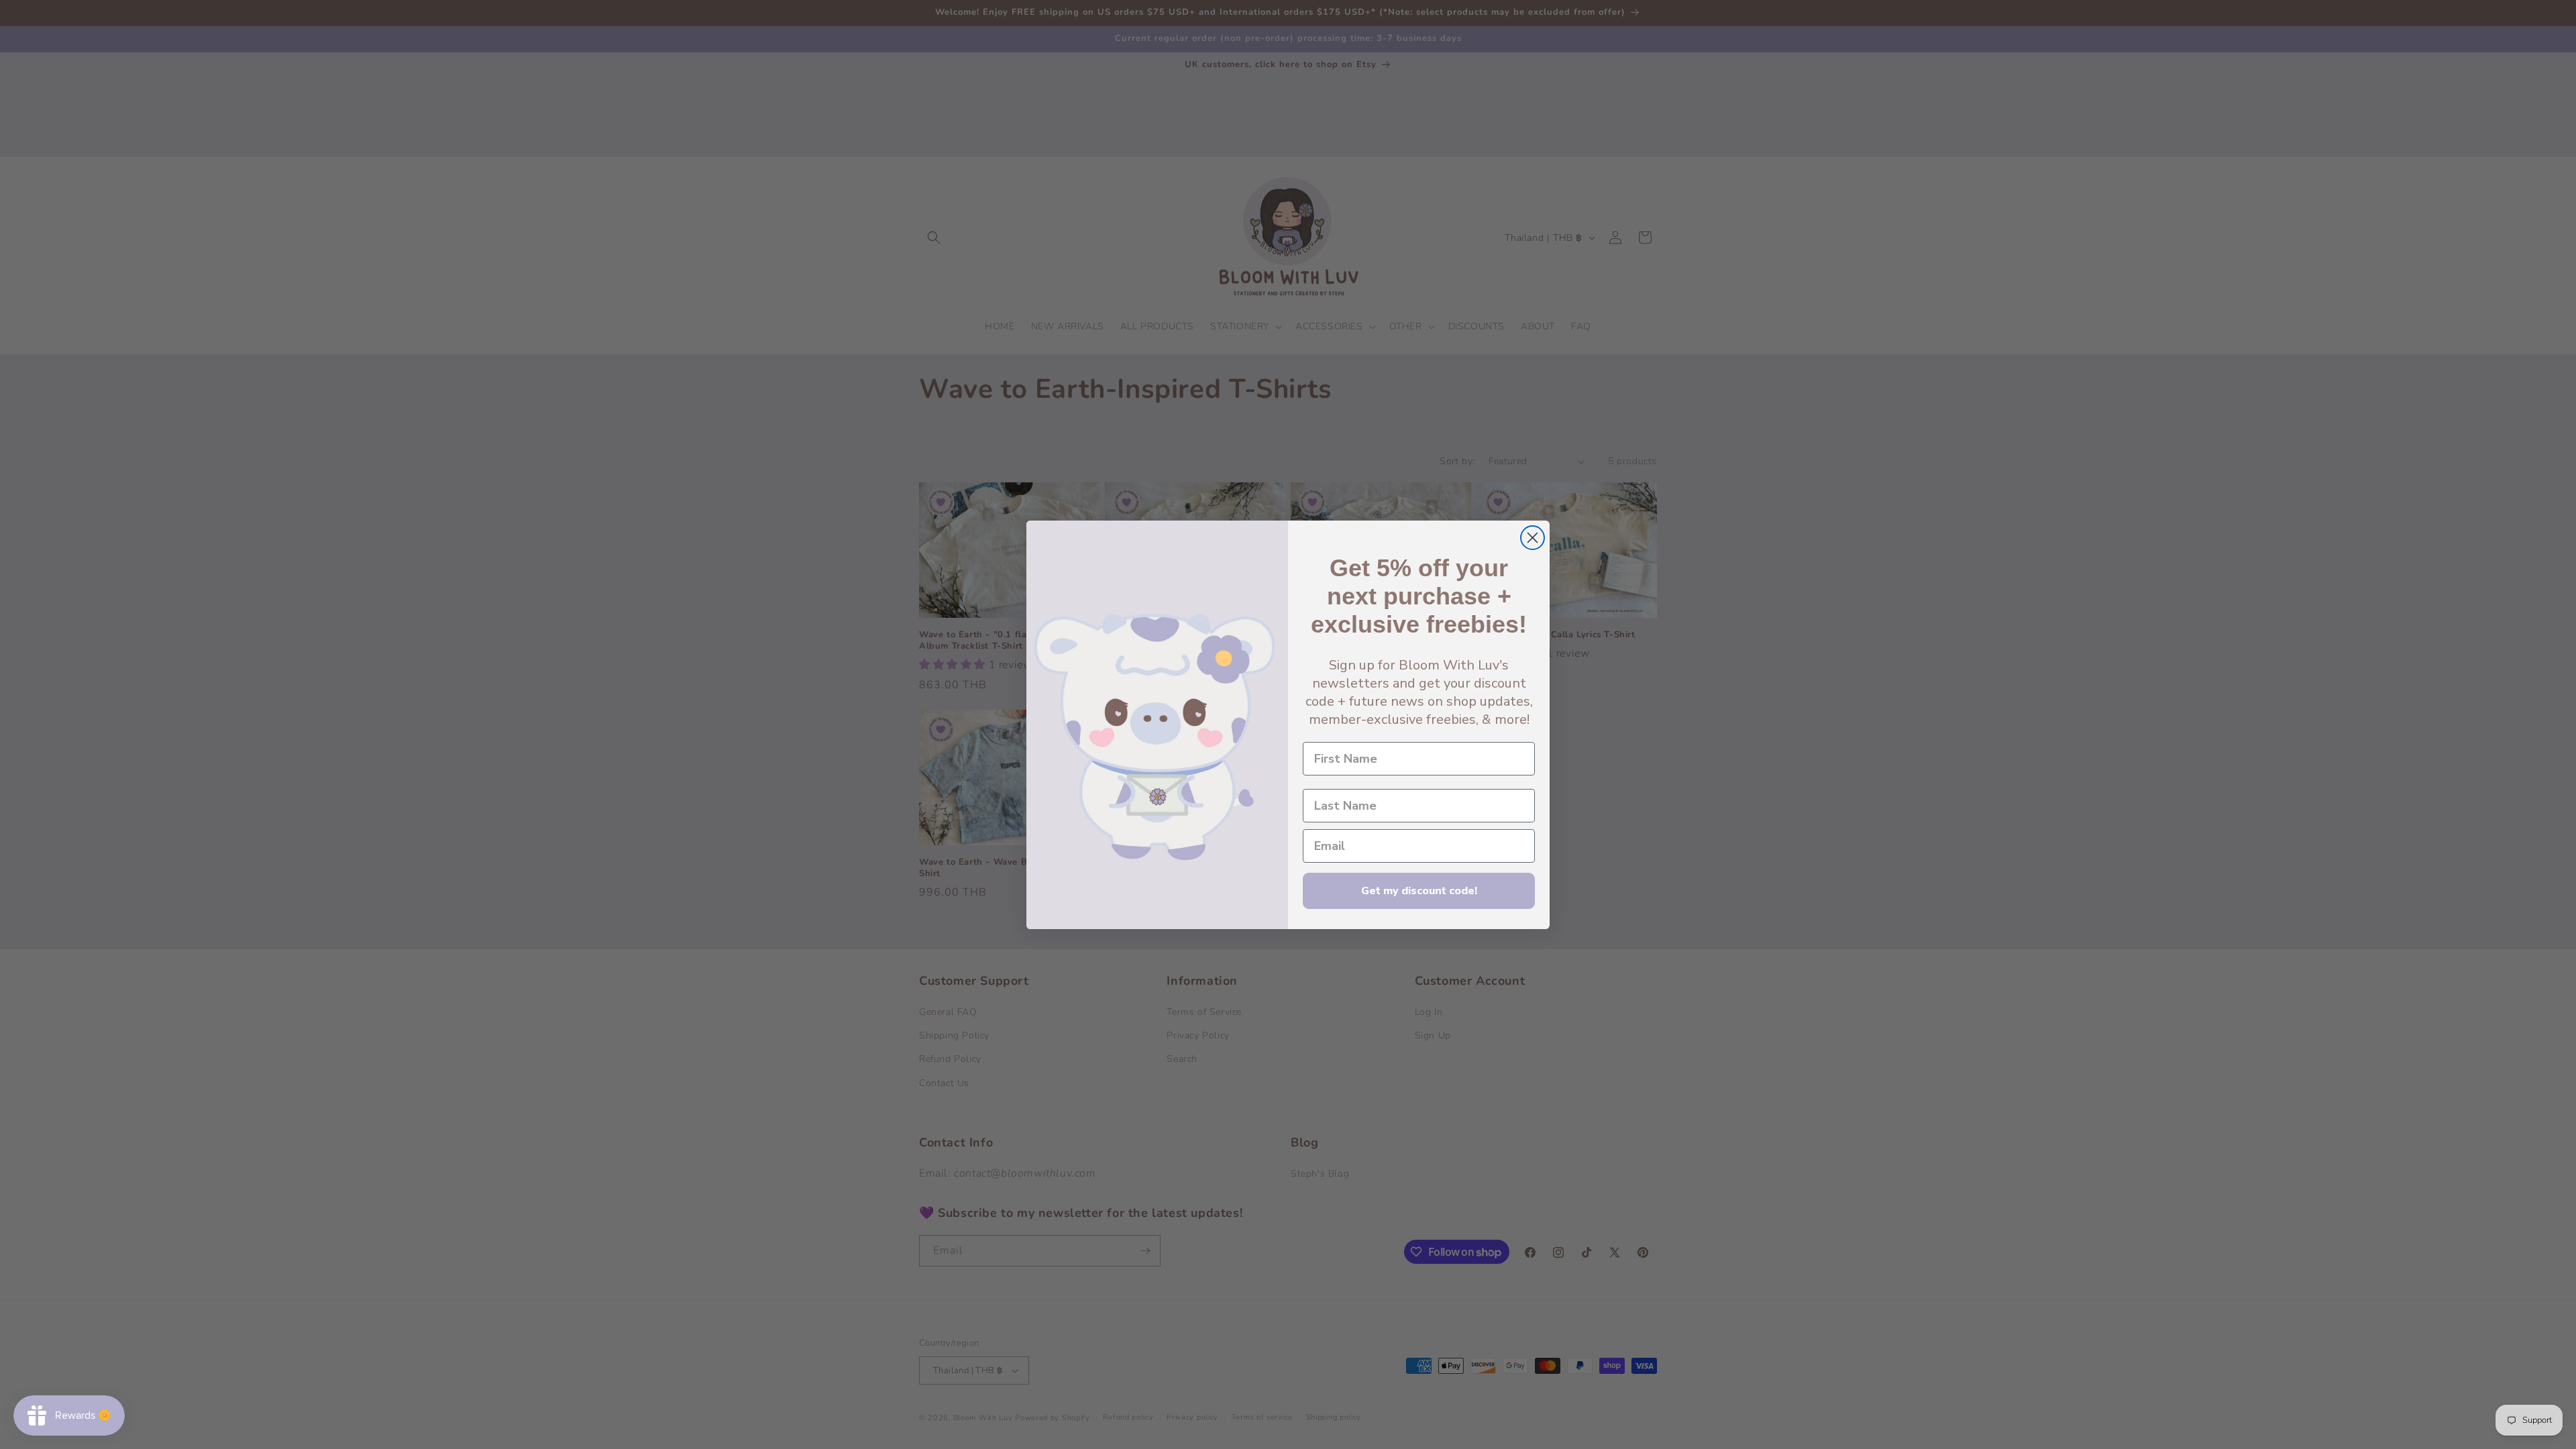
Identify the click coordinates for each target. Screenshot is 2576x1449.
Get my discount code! (1419, 891)
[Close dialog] (1533, 538)
